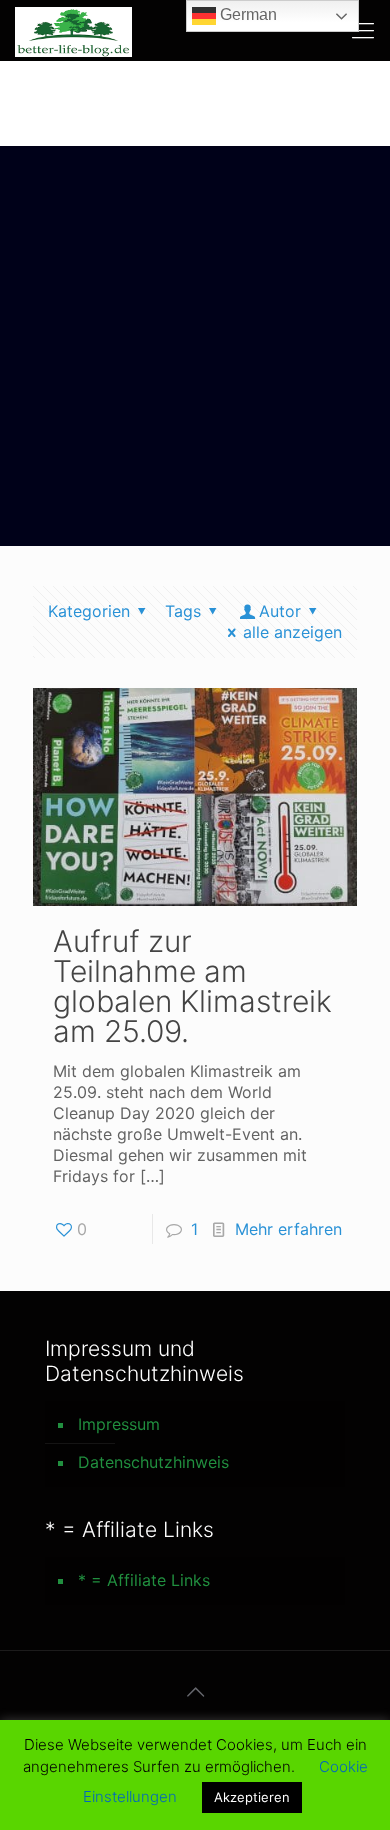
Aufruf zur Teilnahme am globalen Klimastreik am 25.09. (192, 986)
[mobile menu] (363, 30)
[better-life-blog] (73, 30)
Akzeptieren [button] (252, 1797)
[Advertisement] (195, 351)
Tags (183, 611)
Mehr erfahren (288, 1229)
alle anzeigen (292, 632)
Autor (280, 611)
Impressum (119, 1424)
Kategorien (89, 611)
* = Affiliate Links (144, 1580)
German (246, 14)
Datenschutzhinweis (153, 1462)
